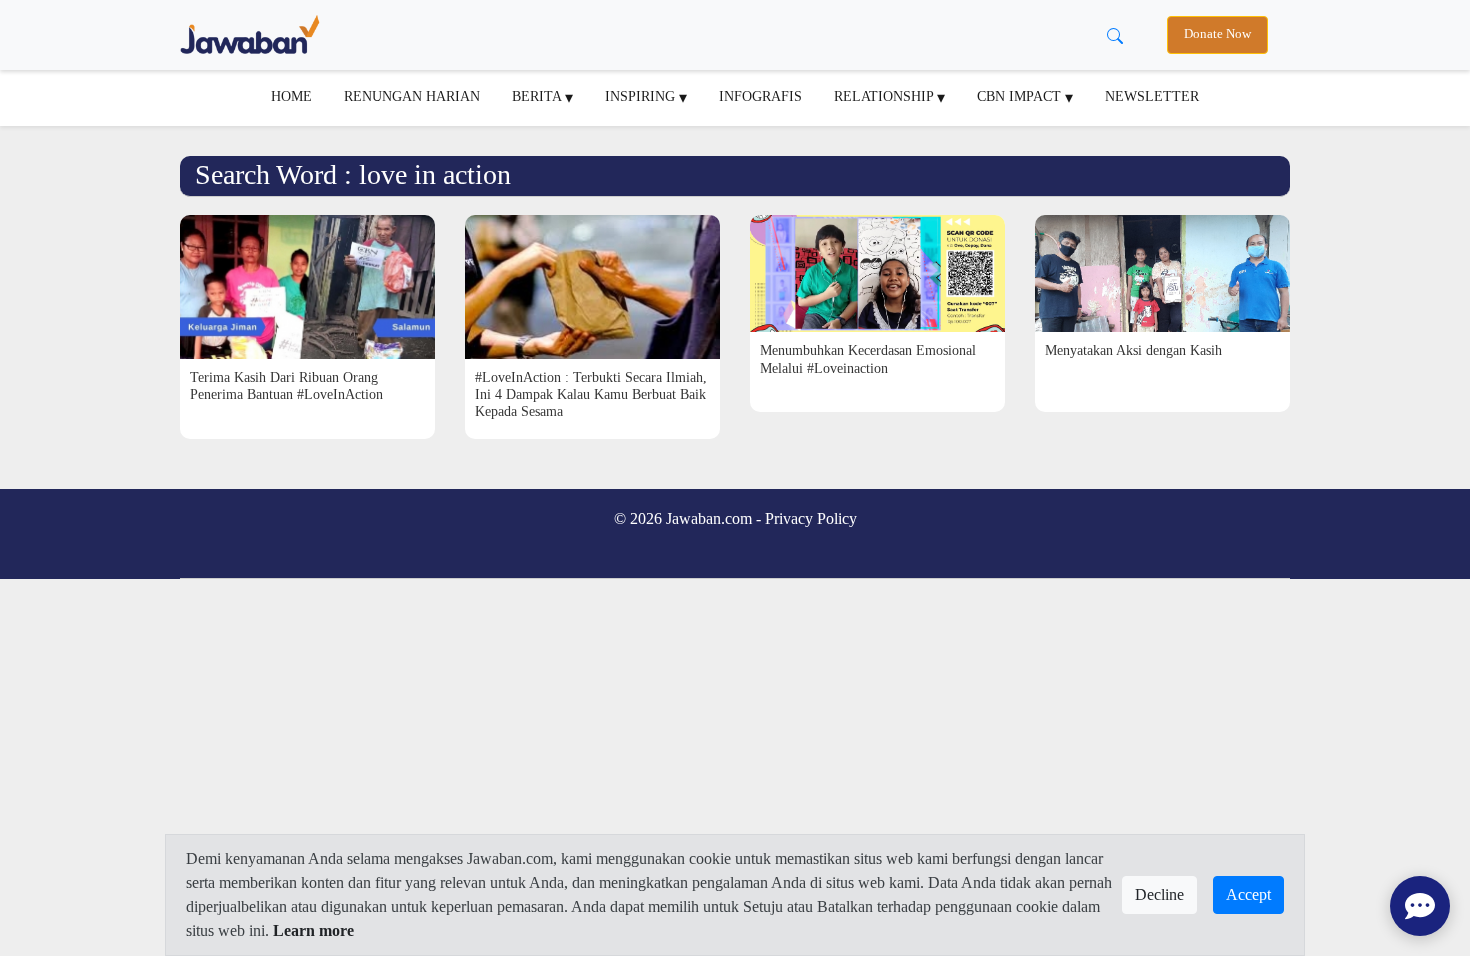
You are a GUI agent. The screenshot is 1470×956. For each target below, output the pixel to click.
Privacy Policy (811, 518)
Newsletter (1152, 96)
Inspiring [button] (642, 96)
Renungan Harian (412, 96)
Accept (1248, 894)
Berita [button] (538, 96)
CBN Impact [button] (1021, 96)
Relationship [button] (885, 96)
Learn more (313, 930)
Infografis (760, 96)
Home (291, 96)
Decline (1159, 894)
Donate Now (1217, 34)
